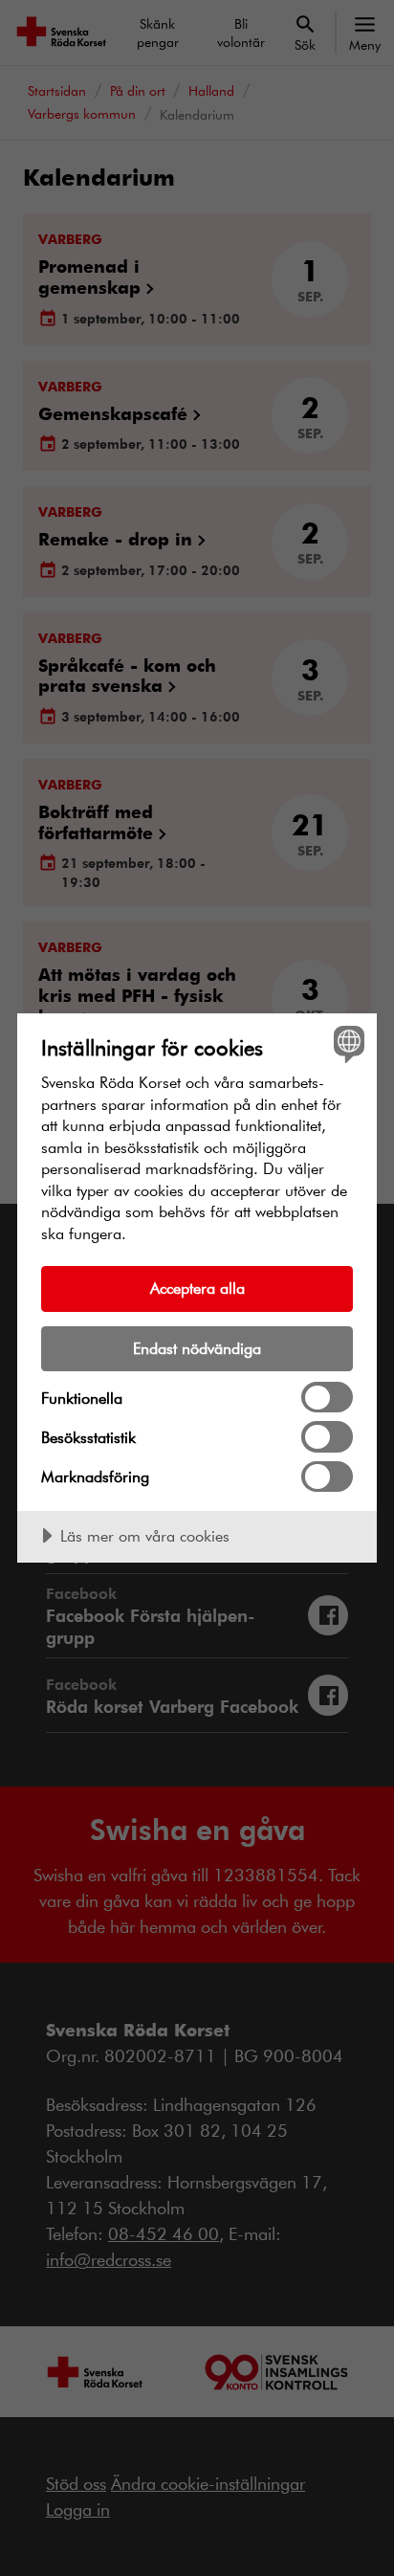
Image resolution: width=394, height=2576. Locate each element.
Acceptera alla (197, 1288)
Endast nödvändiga (197, 1348)
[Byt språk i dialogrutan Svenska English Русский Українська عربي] (347, 1044)
